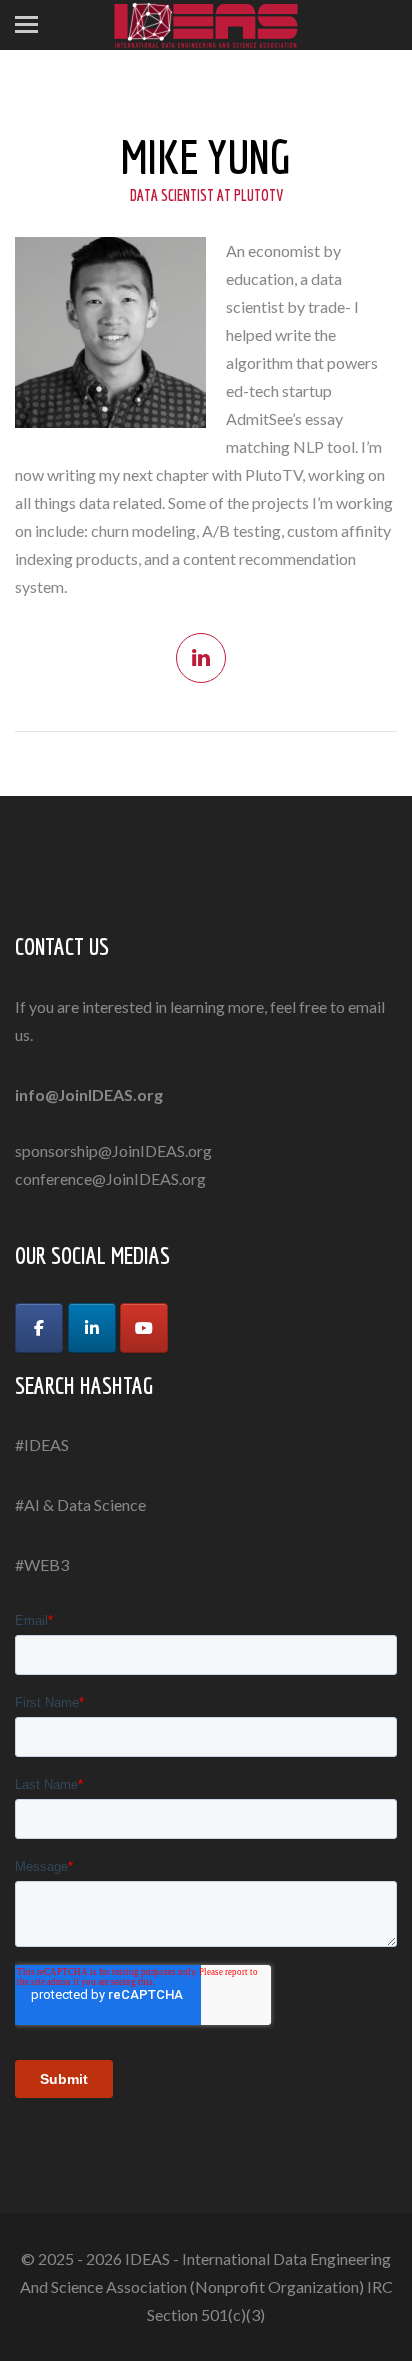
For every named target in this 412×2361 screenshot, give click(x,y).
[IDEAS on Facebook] (39, 1328)
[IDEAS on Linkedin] (92, 1328)
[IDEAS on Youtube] (144, 1328)
